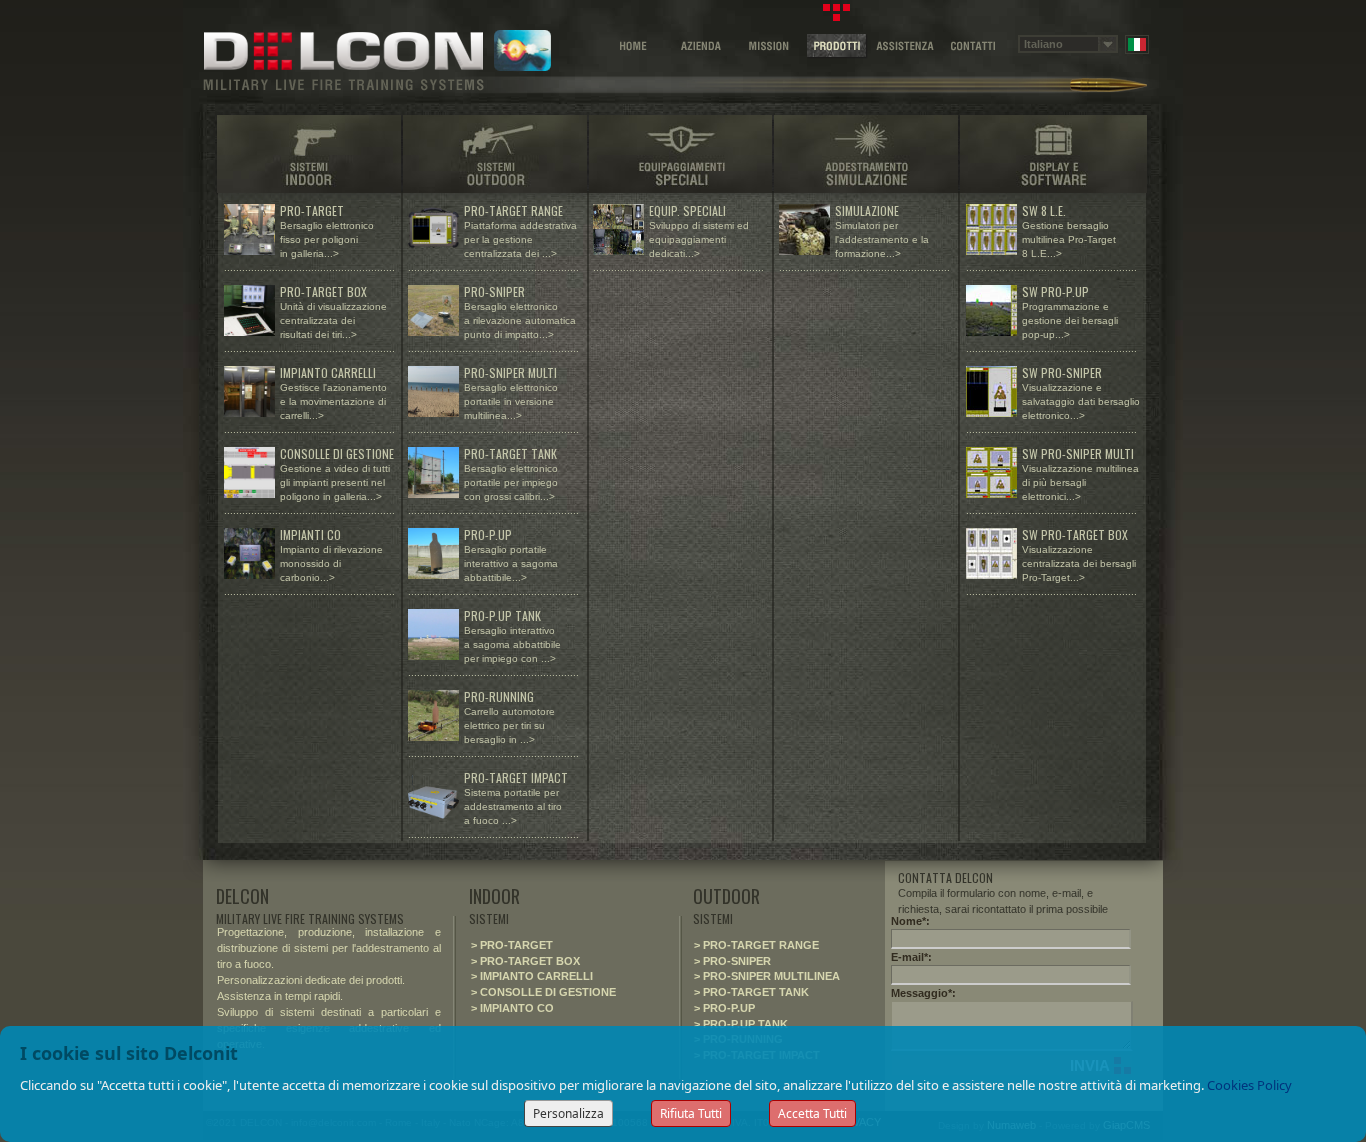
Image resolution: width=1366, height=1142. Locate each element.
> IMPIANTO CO (512, 1008)
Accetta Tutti (812, 1113)
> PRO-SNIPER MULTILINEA (767, 976)
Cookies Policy (1249, 1085)
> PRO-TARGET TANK (751, 992)
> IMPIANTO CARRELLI (532, 976)
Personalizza (568, 1113)
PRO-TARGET (313, 210)
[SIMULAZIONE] (866, 152)
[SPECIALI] (680, 152)
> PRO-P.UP (724, 1008)
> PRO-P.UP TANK (741, 1024)
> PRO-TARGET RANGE (756, 945)
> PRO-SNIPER (732, 961)
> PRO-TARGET (512, 945)
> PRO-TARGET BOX (525, 961)
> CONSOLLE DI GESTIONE (543, 992)
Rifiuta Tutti (691, 1113)
